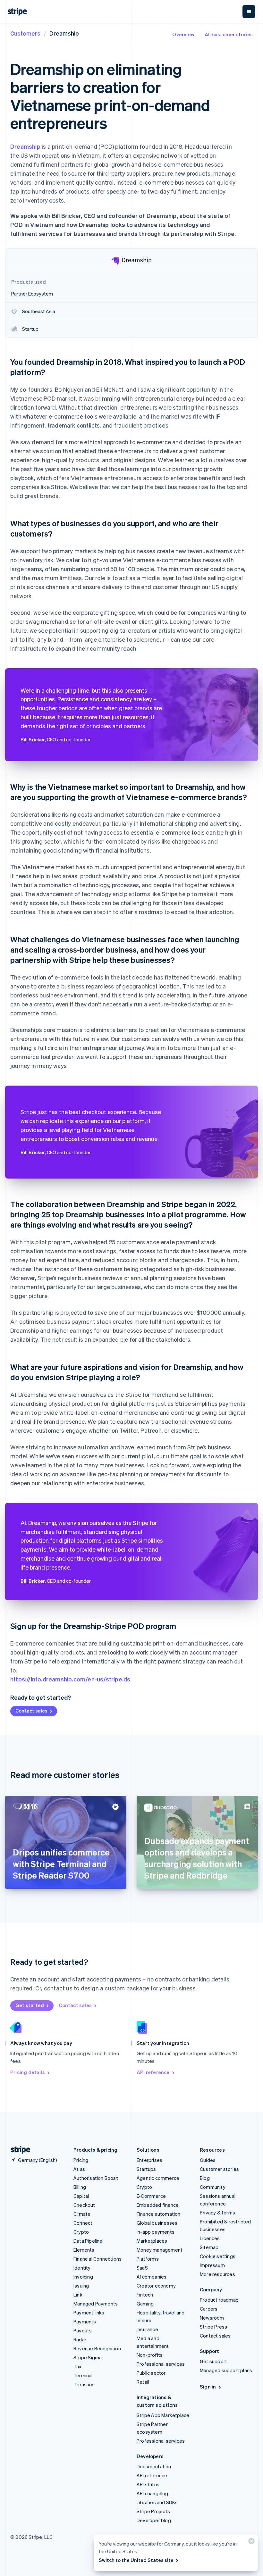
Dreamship (25, 146)
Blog (205, 2178)
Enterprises (149, 2160)
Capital (81, 2196)
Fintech (145, 2295)
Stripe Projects (153, 2511)
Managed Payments (96, 2304)
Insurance (147, 2329)
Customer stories (219, 2169)
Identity (82, 2268)
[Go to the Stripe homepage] (18, 2150)
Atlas (79, 2169)
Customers (25, 33)
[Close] (250, 2543)
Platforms (148, 2259)
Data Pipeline (88, 2241)
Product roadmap (219, 2300)
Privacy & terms (217, 2213)
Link (78, 2295)
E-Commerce (151, 2196)
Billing (80, 2187)
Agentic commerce (158, 2178)
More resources (217, 2274)
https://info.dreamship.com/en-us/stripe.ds (70, 1679)
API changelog (153, 2493)
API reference (153, 2072)
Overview (183, 34)
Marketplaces (152, 2241)
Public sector (151, 2373)
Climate (82, 2214)
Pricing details (28, 2072)
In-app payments (156, 2232)
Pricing (81, 2160)
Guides (208, 2160)
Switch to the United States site (136, 2560)
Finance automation (159, 2214)
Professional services (161, 2364)
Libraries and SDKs (157, 2502)
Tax (78, 2366)
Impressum (212, 2265)
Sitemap (209, 2247)
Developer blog (154, 2520)
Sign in (208, 2387)
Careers (209, 2309)
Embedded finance (158, 2205)
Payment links (89, 2313)
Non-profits (150, 2355)
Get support (213, 2361)
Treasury (84, 2384)
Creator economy (156, 2286)
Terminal (83, 2375)
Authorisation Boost (96, 2178)
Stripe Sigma (88, 2357)
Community (213, 2187)
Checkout (84, 2205)
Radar (80, 2339)
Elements (84, 2250)
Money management (160, 2250)
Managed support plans (226, 2370)
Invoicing (83, 2277)
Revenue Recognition (97, 2348)
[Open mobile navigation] (249, 12)
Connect (83, 2223)
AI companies (152, 2277)
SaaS (142, 2268)
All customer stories (229, 34)
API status (148, 2484)
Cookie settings (218, 2256)
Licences (210, 2238)
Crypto (81, 2232)
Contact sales (31, 1711)
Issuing (81, 2286)
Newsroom (212, 2318)
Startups (146, 2169)
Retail (143, 2382)
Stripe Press (213, 2327)
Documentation (154, 2466)
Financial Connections (98, 2259)
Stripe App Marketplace (163, 2415)
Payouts (83, 2330)
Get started (30, 2005)
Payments (85, 2322)
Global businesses (157, 2223)
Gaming (145, 2304)
